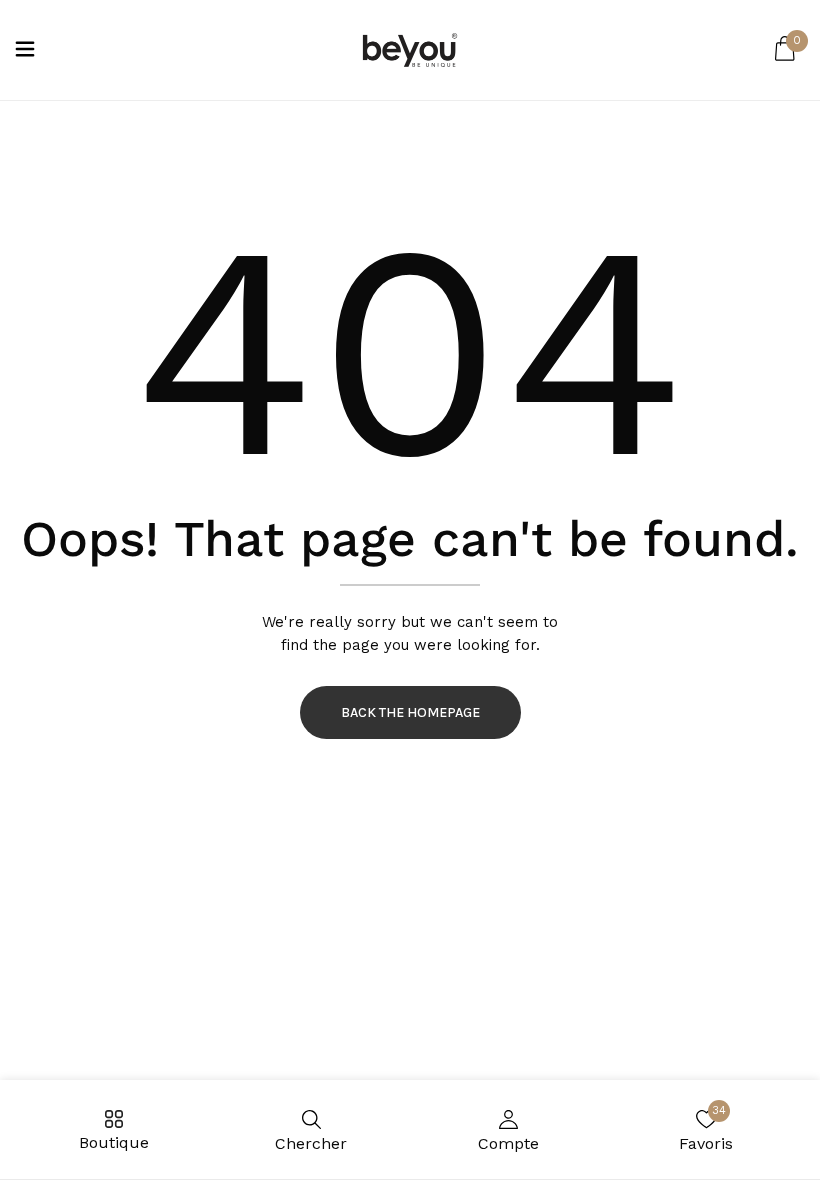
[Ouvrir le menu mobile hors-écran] (25, 50)
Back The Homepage (410, 712)
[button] (785, 50)
